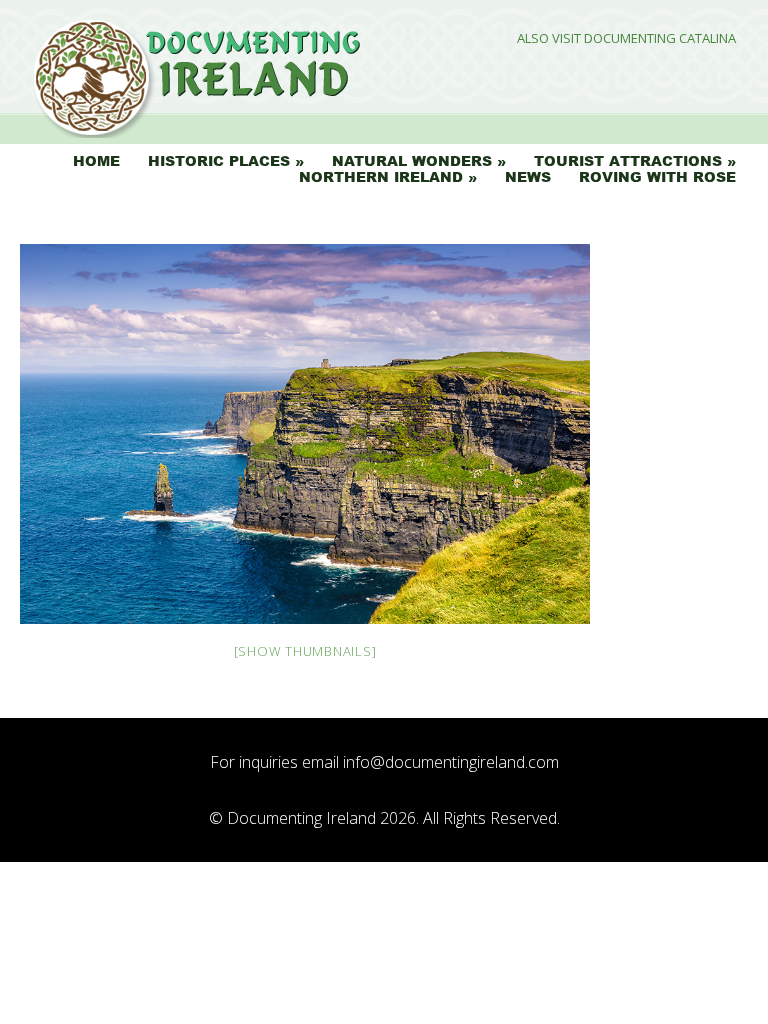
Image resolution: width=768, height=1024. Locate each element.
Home (96, 161)
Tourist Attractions (628, 161)
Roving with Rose (657, 177)
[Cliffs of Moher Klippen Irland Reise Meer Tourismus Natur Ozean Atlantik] (305, 434)
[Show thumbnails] (305, 651)
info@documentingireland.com (451, 762)
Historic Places (219, 161)
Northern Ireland (381, 177)
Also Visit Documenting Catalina (626, 38)
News (528, 177)
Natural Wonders (412, 161)
